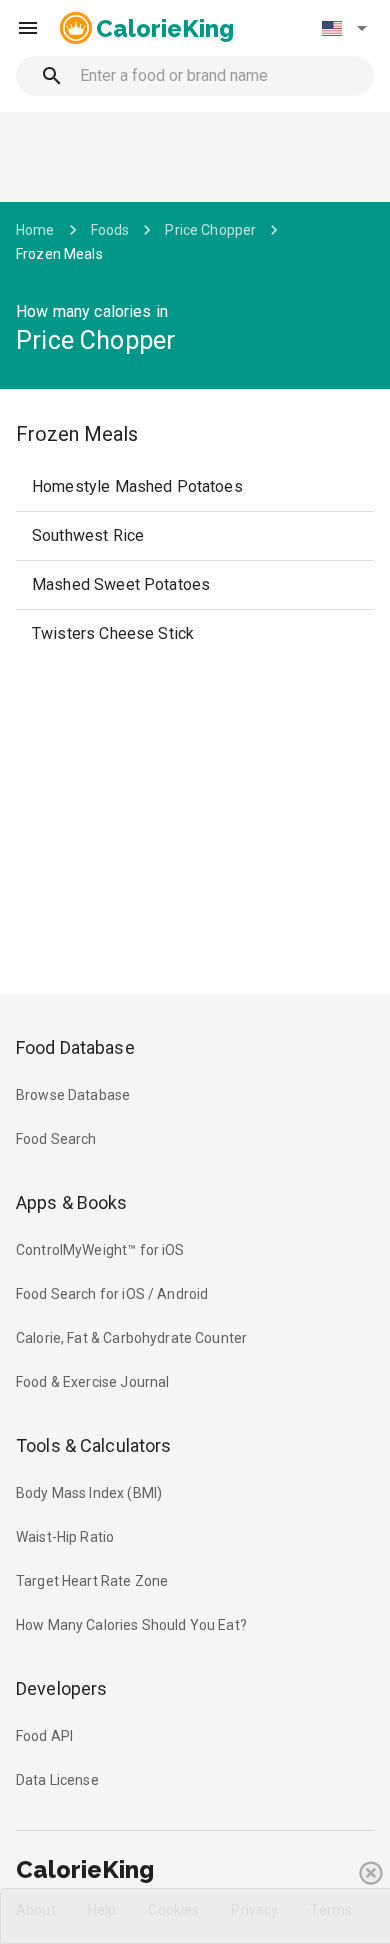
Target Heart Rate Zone (92, 1581)
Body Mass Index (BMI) (89, 1493)
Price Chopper (210, 230)
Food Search (56, 1139)
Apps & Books (72, 1202)
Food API (44, 1736)
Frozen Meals (59, 254)
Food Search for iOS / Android (112, 1294)
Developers (61, 1688)
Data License (57, 1780)
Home (35, 230)
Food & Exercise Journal (92, 1382)
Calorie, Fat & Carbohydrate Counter (131, 1338)
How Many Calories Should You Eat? (131, 1625)
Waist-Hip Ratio (65, 1537)
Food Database (75, 1047)
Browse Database (73, 1095)
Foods (110, 230)
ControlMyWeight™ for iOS (100, 1250)
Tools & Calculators (94, 1445)
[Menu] (28, 28)
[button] (344, 28)
